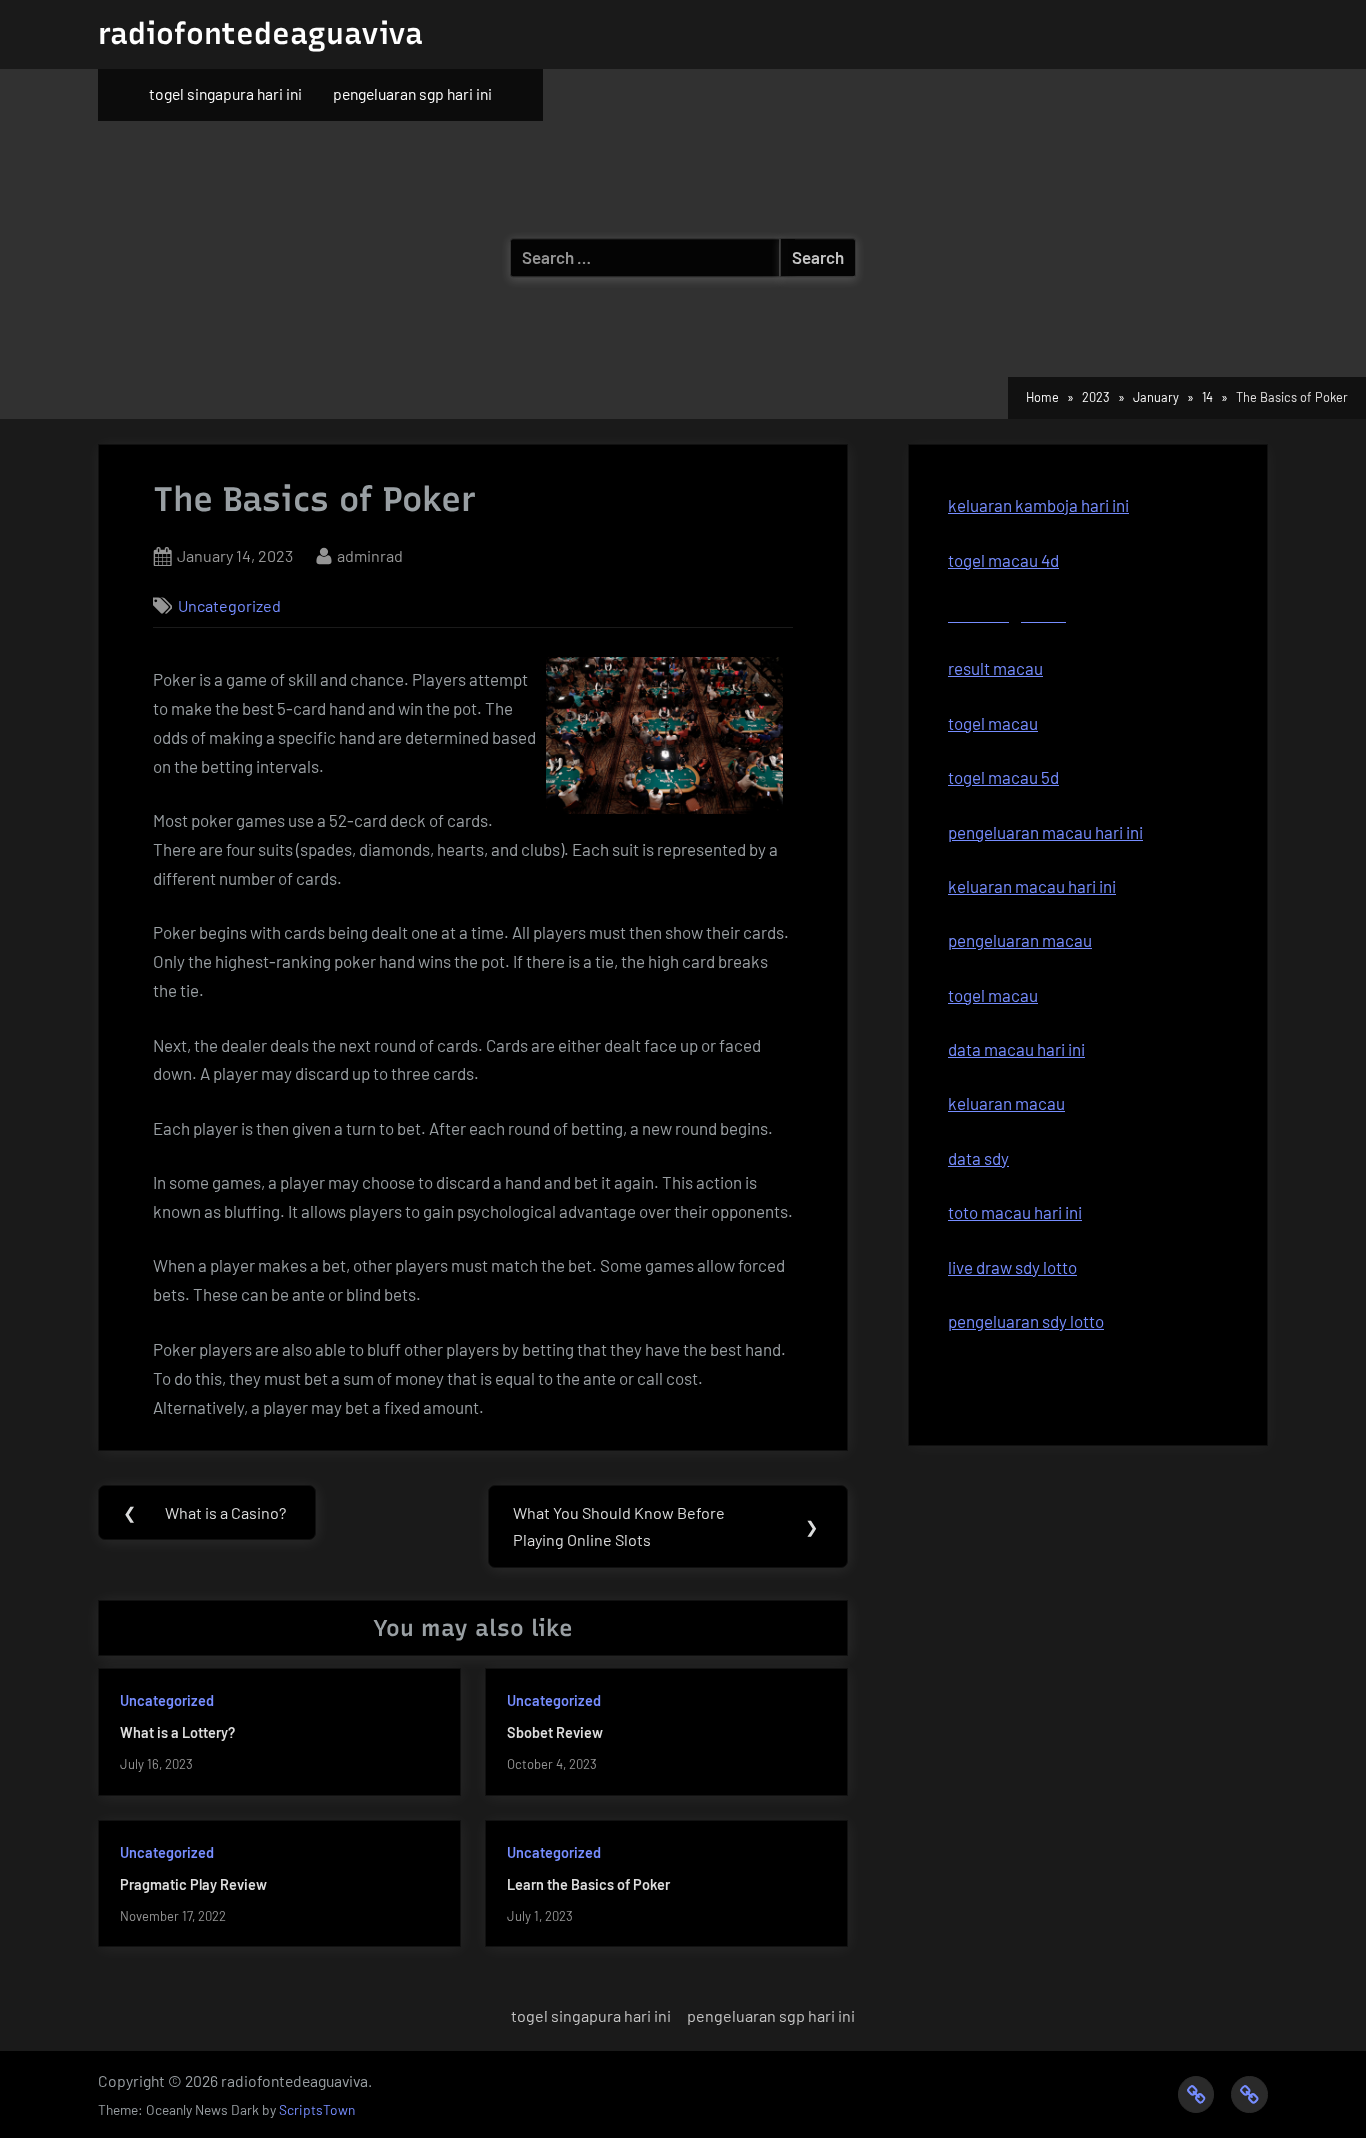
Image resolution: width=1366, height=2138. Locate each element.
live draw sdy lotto (1012, 1267)
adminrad (370, 555)
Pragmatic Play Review (193, 1884)
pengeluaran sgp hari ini (412, 93)
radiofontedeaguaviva (260, 33)
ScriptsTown (317, 2109)
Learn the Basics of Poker (588, 1884)
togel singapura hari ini (225, 93)
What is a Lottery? (177, 1732)
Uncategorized (229, 605)
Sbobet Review (555, 1732)
